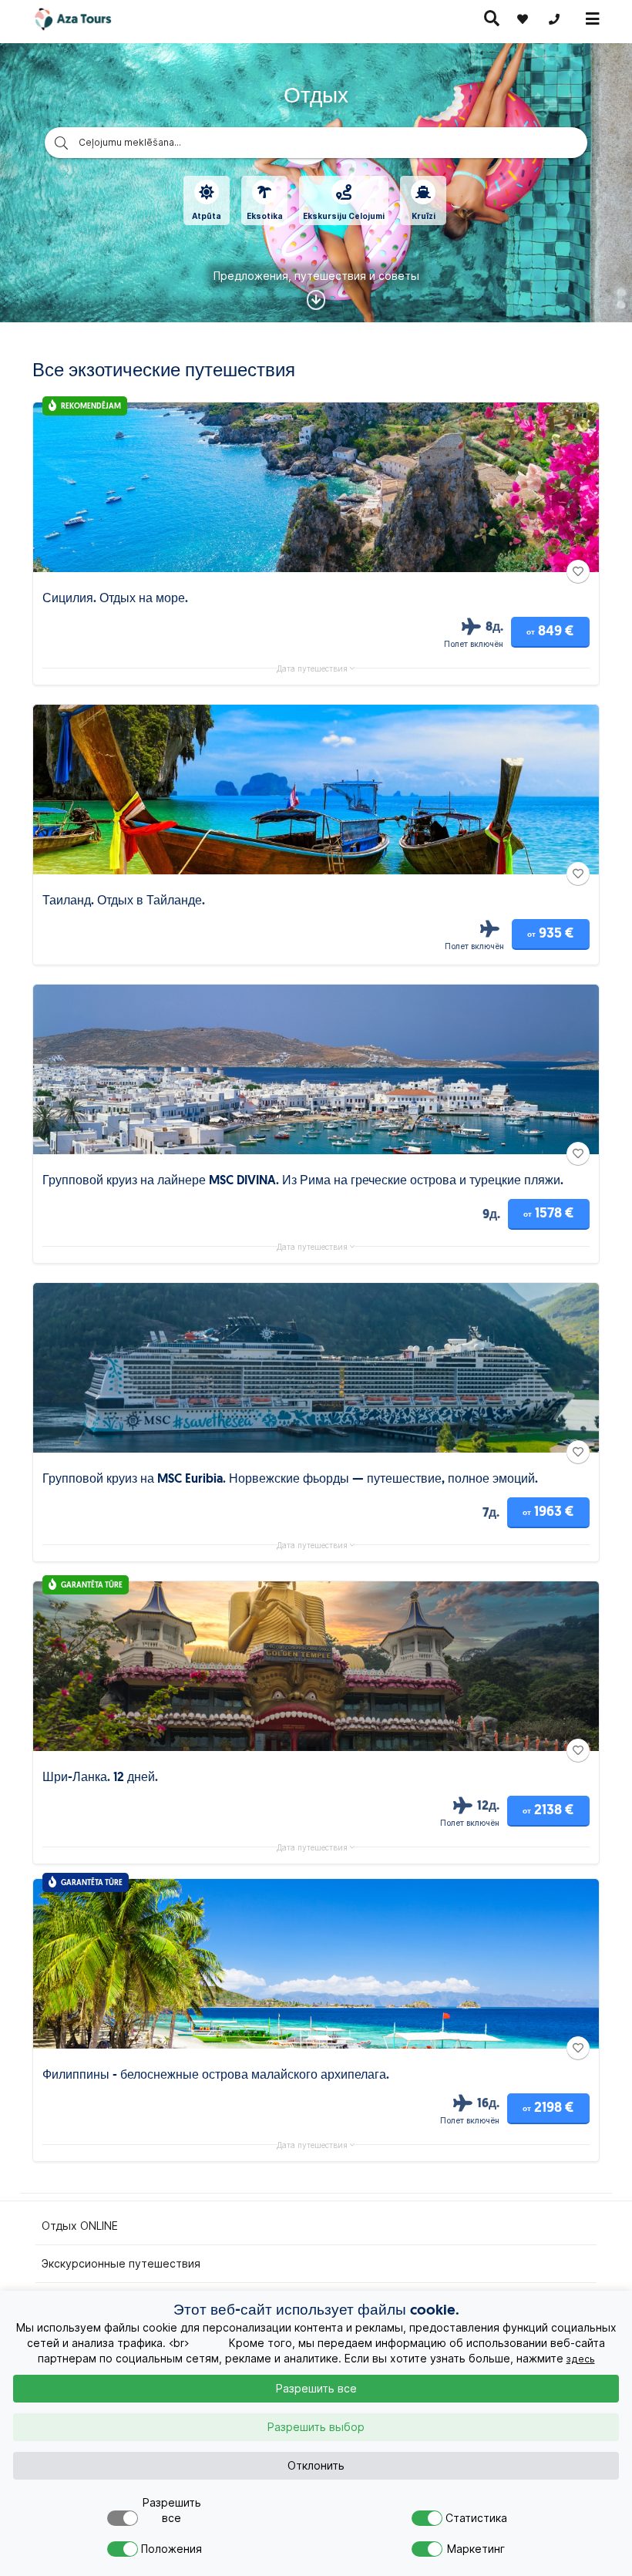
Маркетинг (476, 2549)
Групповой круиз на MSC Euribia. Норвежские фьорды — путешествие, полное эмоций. (290, 1480)
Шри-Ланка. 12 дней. (100, 1778)
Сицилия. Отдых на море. (115, 599)
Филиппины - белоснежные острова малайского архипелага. (216, 2076)
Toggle (123, 2518)
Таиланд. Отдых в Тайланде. (124, 901)
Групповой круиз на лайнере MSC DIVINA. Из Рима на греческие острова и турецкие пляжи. (303, 1181)
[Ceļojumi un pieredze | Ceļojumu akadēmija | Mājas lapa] (87, 19)
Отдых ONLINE (80, 2226)
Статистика (476, 2518)
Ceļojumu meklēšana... (130, 142)
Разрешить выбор (316, 2427)
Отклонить (316, 2466)
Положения (171, 2549)
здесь (581, 2359)
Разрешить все (316, 2389)
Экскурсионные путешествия (121, 2264)
